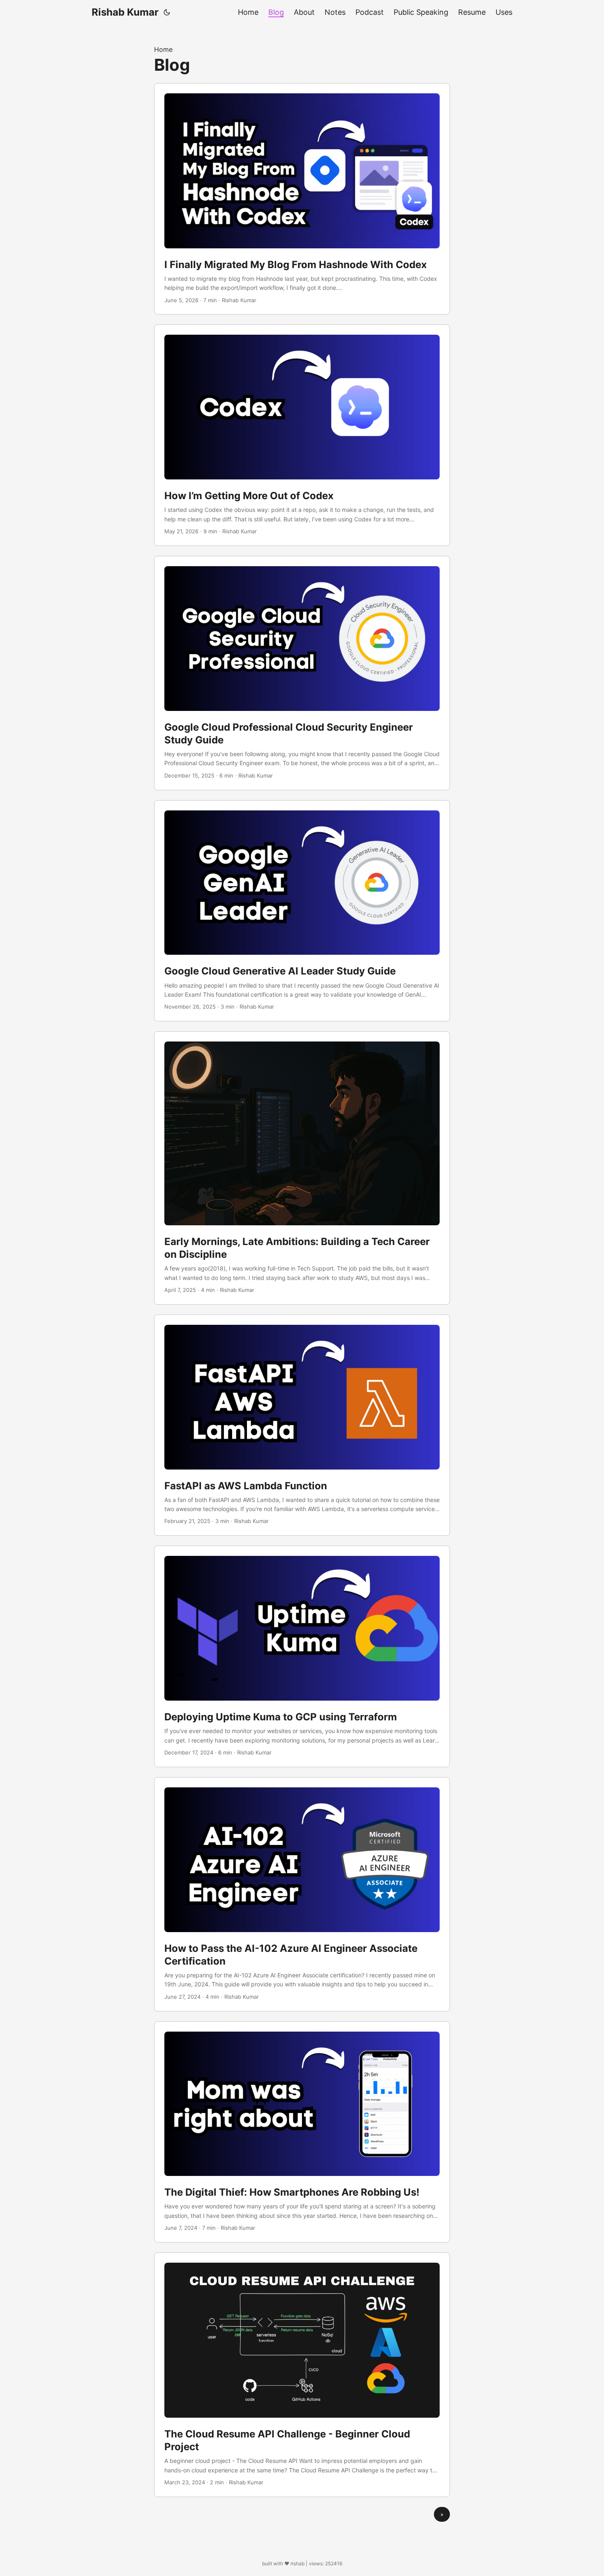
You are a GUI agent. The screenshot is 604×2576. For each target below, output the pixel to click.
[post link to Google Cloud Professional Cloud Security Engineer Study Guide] (302, 673)
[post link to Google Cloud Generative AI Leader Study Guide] (302, 911)
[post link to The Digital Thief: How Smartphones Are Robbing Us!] (302, 2132)
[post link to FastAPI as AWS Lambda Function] (302, 1425)
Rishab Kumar (125, 12)
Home (163, 49)
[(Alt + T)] (167, 12)
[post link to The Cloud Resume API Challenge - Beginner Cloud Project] (302, 2375)
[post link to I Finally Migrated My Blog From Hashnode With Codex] (302, 199)
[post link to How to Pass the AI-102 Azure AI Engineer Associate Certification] (302, 1894)
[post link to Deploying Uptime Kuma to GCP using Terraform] (302, 1656)
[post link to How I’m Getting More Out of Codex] (302, 435)
